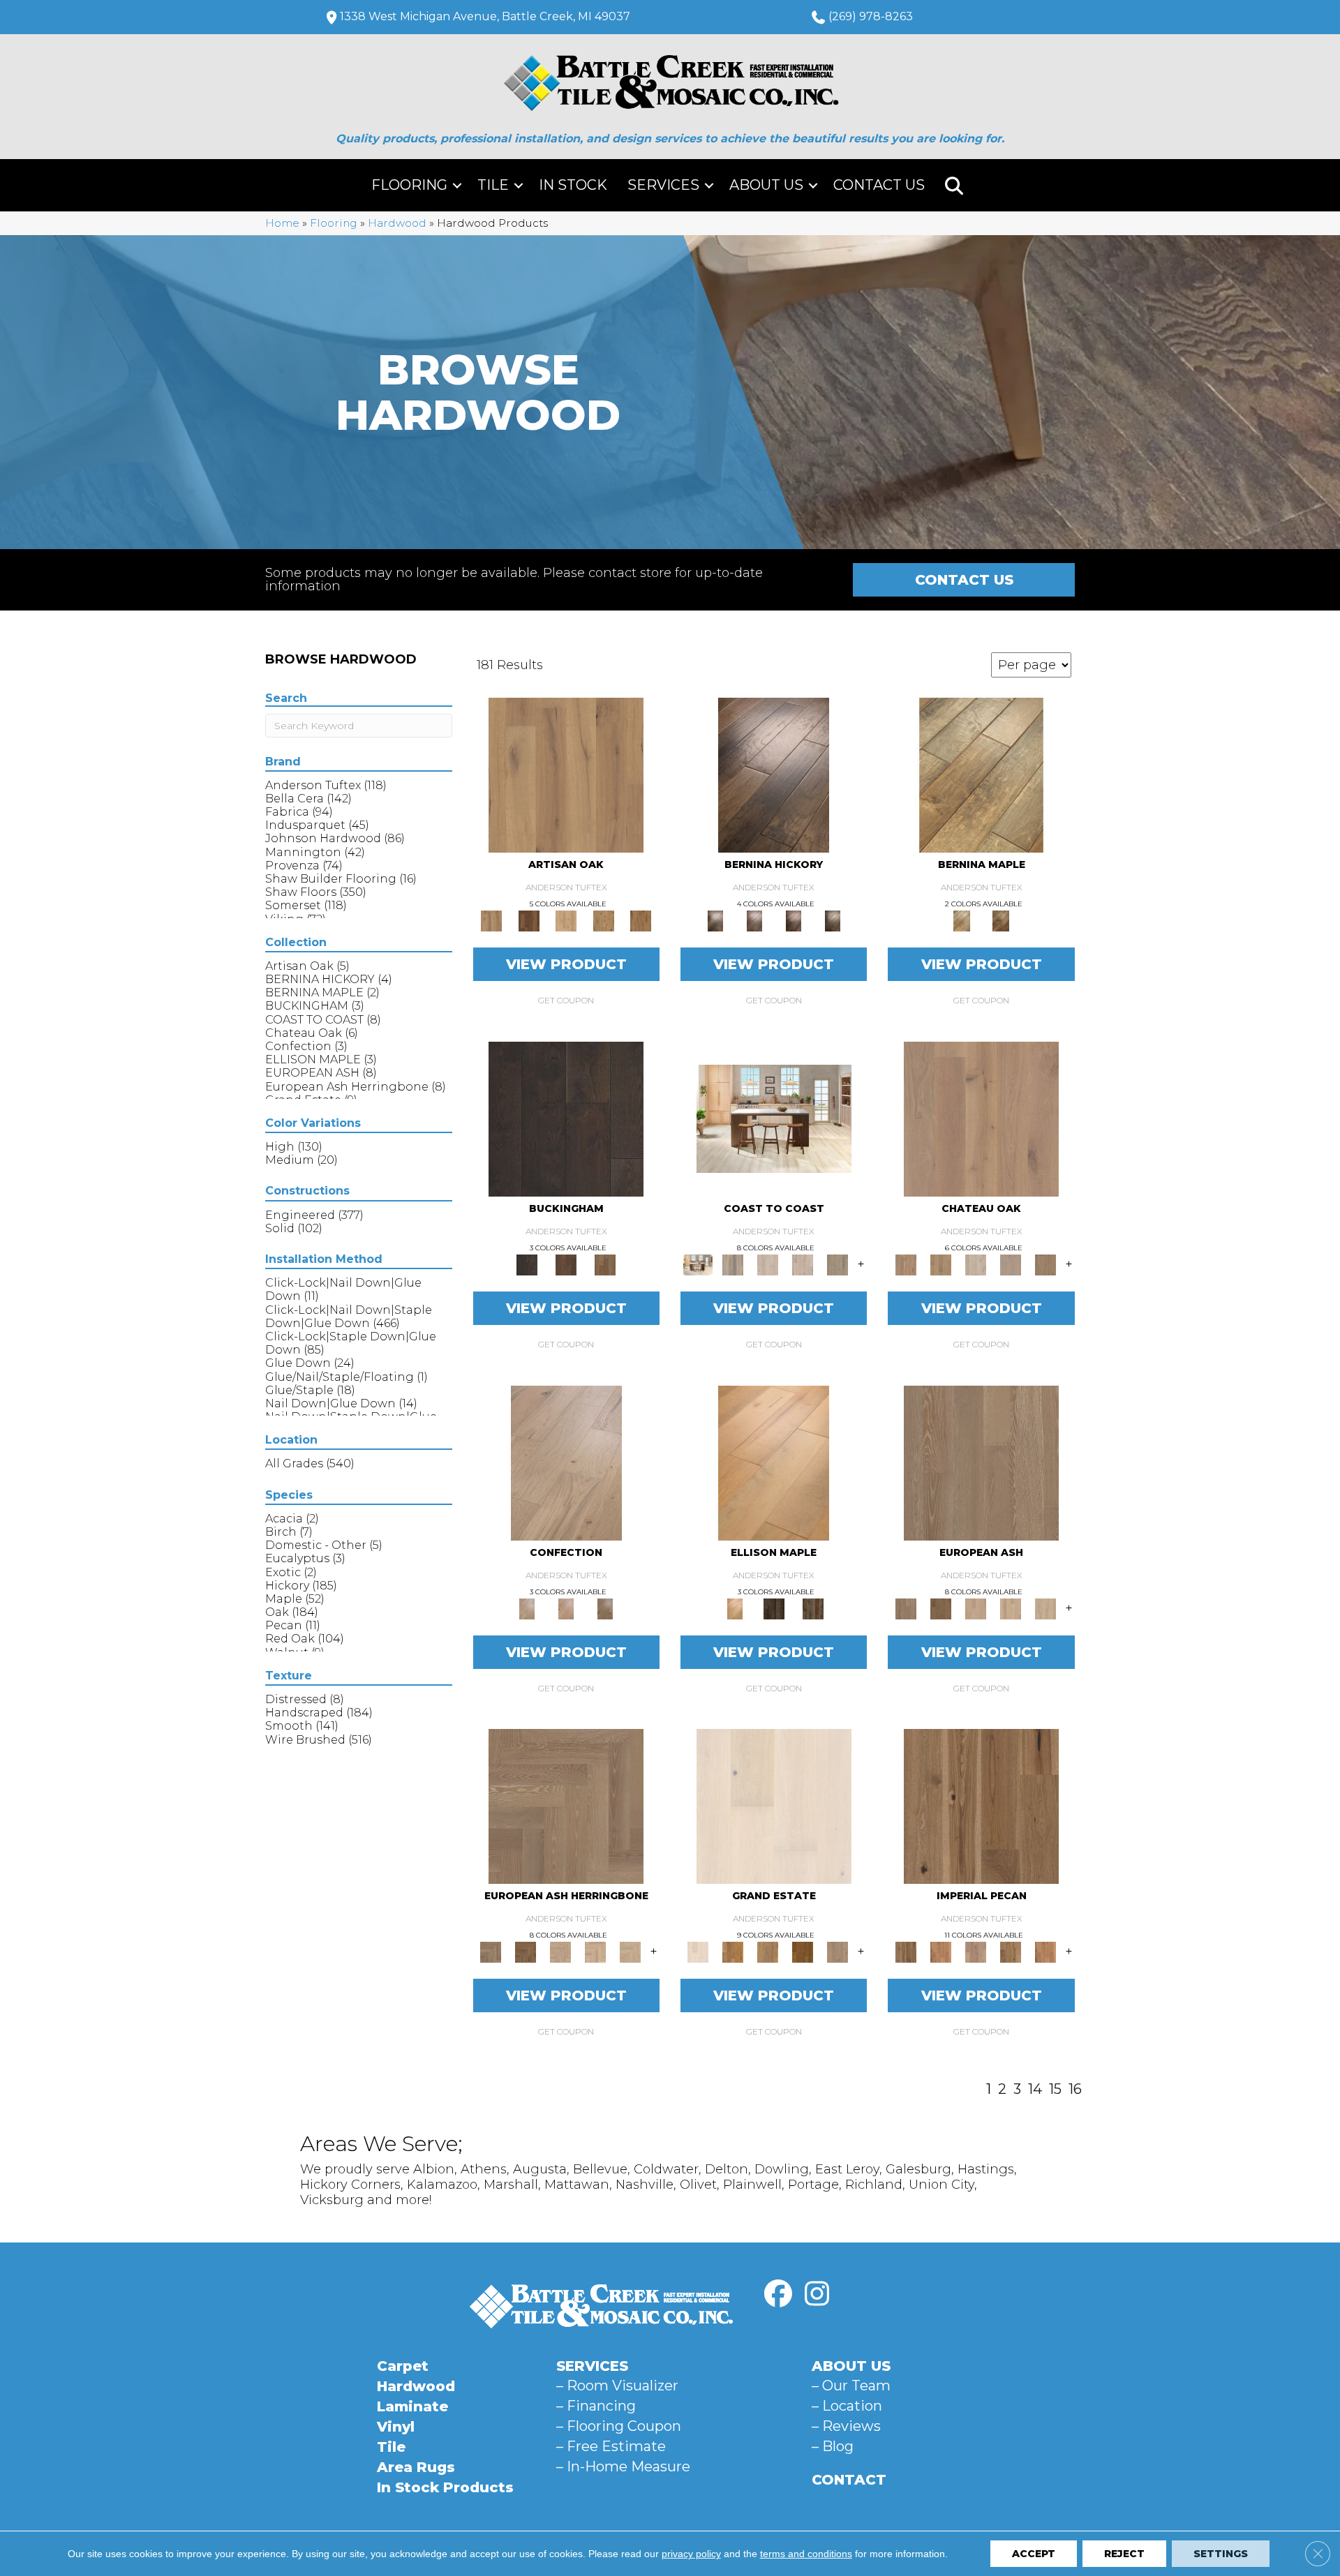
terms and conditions (806, 2554)
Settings (1221, 2554)
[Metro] (1045, 1608)
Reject (1124, 2554)
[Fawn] (976, 1952)
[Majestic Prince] (774, 1608)
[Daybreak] (803, 1264)
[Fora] (754, 920)
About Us (766, 185)
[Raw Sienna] (641, 920)
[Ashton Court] (774, 1806)
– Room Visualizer (617, 2386)
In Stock (573, 185)
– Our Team (851, 2386)
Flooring (409, 185)
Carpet (403, 2366)
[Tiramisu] (605, 1608)
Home (282, 223)
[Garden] (1011, 1264)
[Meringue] (566, 1608)
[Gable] (976, 1264)
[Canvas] (566, 920)
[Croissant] (566, 1462)
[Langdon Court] (837, 1952)
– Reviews (846, 2426)
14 (1035, 2089)
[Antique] (981, 1806)
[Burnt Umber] (529, 920)
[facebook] (778, 2294)
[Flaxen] (1011, 1952)
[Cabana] (768, 1264)
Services (663, 185)
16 (1075, 2089)
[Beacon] (774, 1118)
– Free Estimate (611, 2446)
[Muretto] (794, 920)
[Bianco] (981, 774)
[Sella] (833, 920)
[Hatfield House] (803, 1952)
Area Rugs (416, 2467)
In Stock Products (445, 2487)
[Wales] (566, 1264)
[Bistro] (976, 1608)
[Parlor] (1045, 1264)
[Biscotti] (941, 1608)
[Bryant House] (733, 1952)
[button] (457, 185)
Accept (1034, 2554)
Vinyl (396, 2427)
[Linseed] (604, 920)
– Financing (596, 2406)
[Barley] (941, 1952)
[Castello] (1001, 920)
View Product (566, 964)
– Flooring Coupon (619, 2426)
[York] (605, 1264)
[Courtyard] (941, 1264)
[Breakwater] (733, 1264)
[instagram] (817, 2294)
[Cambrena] (774, 774)
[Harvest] (1045, 1952)
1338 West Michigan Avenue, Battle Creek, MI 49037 (485, 16)
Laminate (412, 2406)
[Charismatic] (774, 1462)
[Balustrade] (981, 1118)
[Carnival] (1011, 1608)
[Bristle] (566, 774)
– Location (847, 2406)
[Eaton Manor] (768, 1952)
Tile (493, 185)
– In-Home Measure (623, 2466)
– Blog (833, 2446)
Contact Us (879, 185)
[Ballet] (981, 1462)
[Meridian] (813, 1608)
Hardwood (397, 223)
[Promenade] (837, 1264)
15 (1055, 2089)
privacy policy (691, 2554)
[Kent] (566, 1118)
